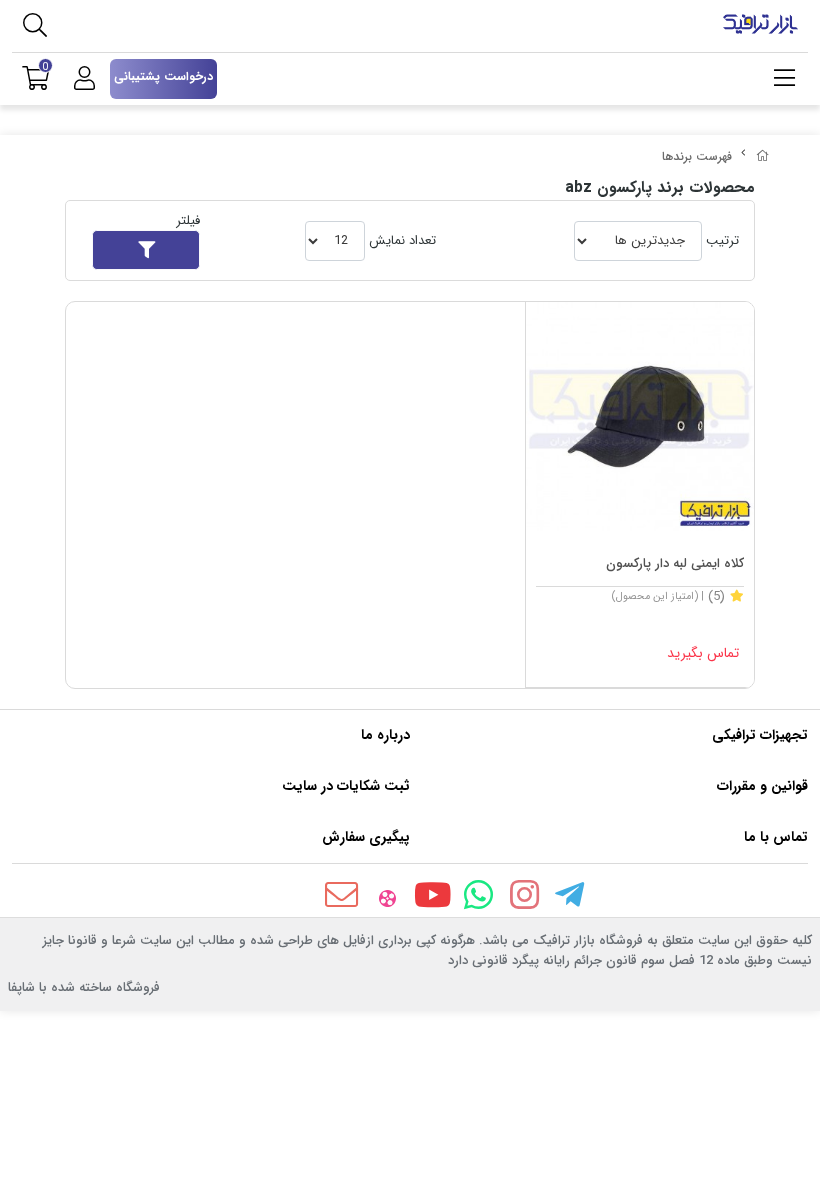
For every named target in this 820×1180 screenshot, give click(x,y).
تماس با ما (776, 837)
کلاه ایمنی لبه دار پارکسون (675, 563)
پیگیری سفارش (366, 837)
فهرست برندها (697, 156)
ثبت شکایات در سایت (346, 786)
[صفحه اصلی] (763, 156)
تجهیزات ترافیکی (760, 735)
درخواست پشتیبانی (163, 76)
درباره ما (385, 735)
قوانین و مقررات (762, 786)
